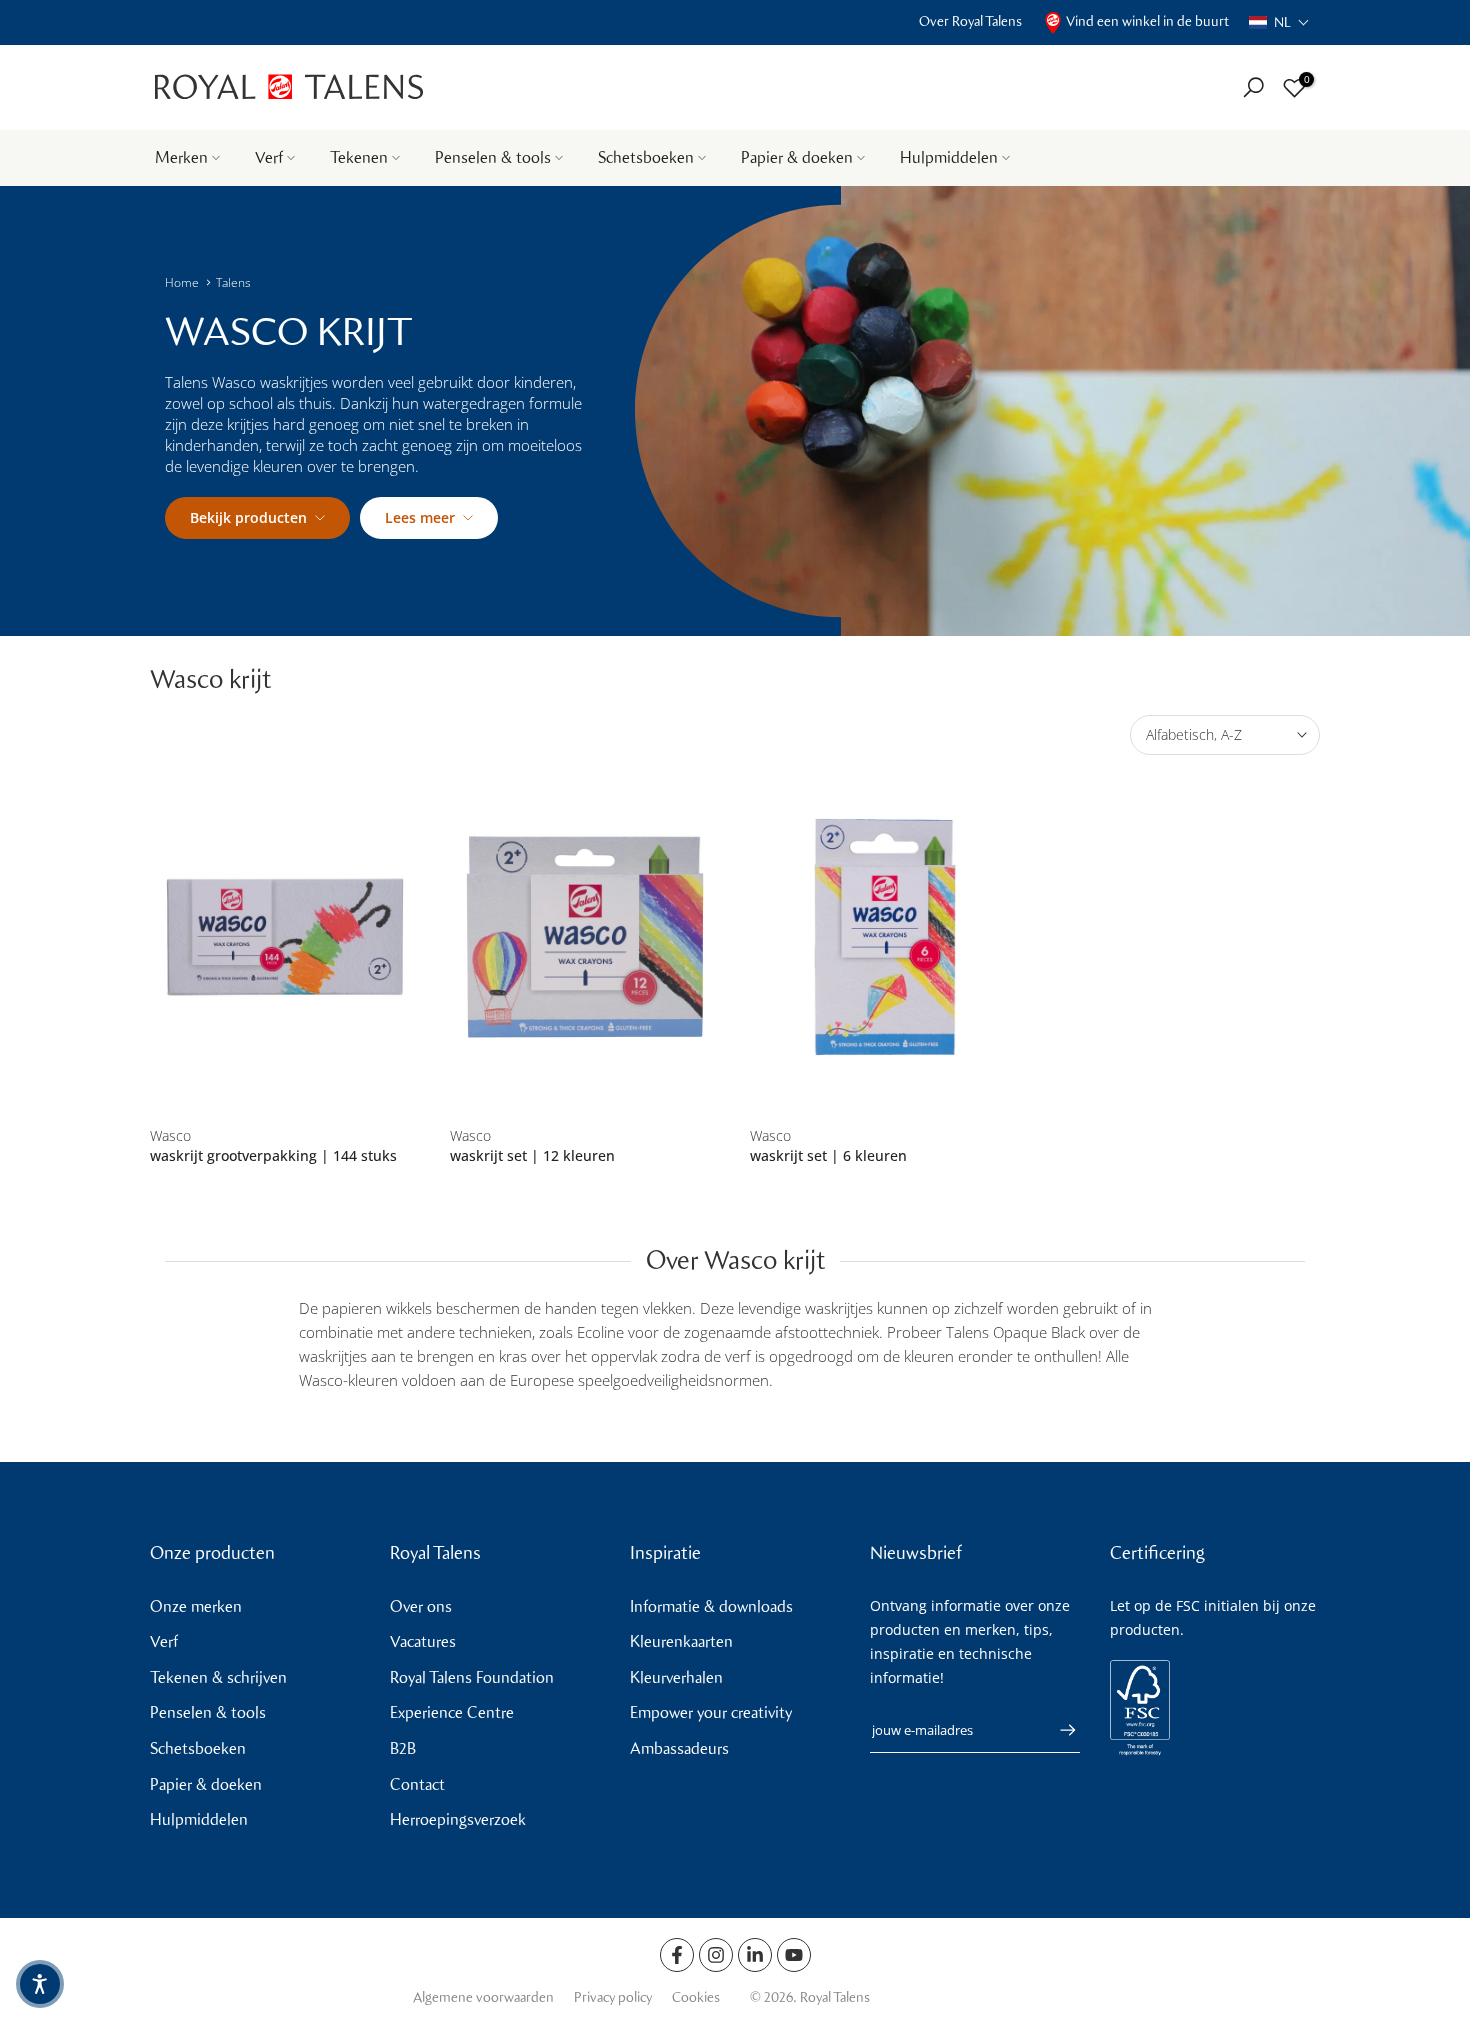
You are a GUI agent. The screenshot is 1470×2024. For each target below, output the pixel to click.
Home (182, 282)
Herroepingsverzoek (458, 1819)
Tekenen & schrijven (218, 1677)
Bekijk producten (248, 517)
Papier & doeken (797, 157)
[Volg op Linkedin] (755, 1955)
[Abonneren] (1058, 1730)
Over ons (421, 1606)
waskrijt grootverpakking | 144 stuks (273, 1155)
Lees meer (420, 517)
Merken (181, 157)
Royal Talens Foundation (472, 1677)
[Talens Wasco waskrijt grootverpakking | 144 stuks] (285, 937)
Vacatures (423, 1641)
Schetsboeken (646, 157)
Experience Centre (452, 1712)
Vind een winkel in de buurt (1147, 21)
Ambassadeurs (679, 1748)
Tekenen (359, 157)
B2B (403, 1748)
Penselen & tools (493, 157)
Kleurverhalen (676, 1677)
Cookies (696, 1997)
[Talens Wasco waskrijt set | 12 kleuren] (585, 937)
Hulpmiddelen (949, 157)
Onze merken (196, 1606)
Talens (233, 282)
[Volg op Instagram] (716, 1955)
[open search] (1253, 87)
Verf (269, 157)
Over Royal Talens (970, 21)
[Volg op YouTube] (794, 1955)
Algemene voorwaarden (483, 1997)
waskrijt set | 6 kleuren (828, 1155)
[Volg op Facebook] (677, 1955)
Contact (417, 1784)
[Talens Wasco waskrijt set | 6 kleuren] (885, 937)
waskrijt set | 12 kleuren (532, 1155)
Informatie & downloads (711, 1606)
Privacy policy (613, 1997)
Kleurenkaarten (681, 1641)
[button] (1279, 22)
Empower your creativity (711, 1712)
